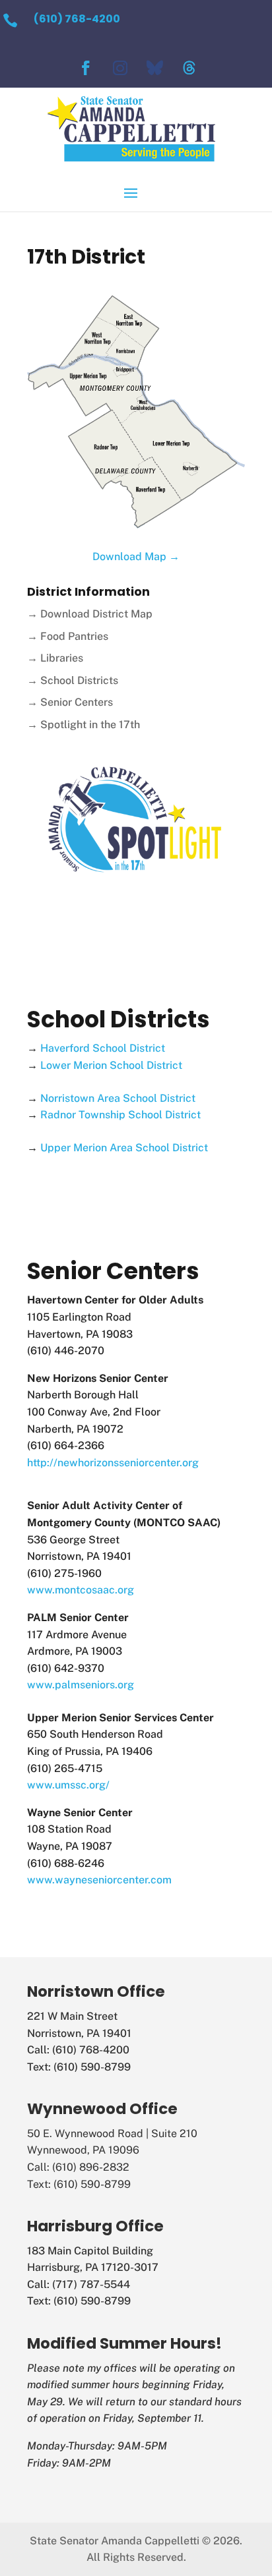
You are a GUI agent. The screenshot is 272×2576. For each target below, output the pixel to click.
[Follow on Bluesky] (154, 68)
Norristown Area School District (118, 1098)
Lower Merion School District (111, 1065)
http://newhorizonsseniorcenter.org (113, 1463)
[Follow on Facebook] (86, 68)
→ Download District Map (90, 614)
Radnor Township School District (120, 1115)
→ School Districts (73, 680)
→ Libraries (55, 658)
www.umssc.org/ (68, 1785)
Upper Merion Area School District (124, 1148)
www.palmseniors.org (81, 1685)
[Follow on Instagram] (120, 68)
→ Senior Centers (70, 702)
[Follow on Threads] (189, 68)
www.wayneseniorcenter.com (99, 1880)
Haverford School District (103, 1048)
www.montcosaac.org (81, 1590)
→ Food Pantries (68, 636)
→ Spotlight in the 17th (84, 725)
